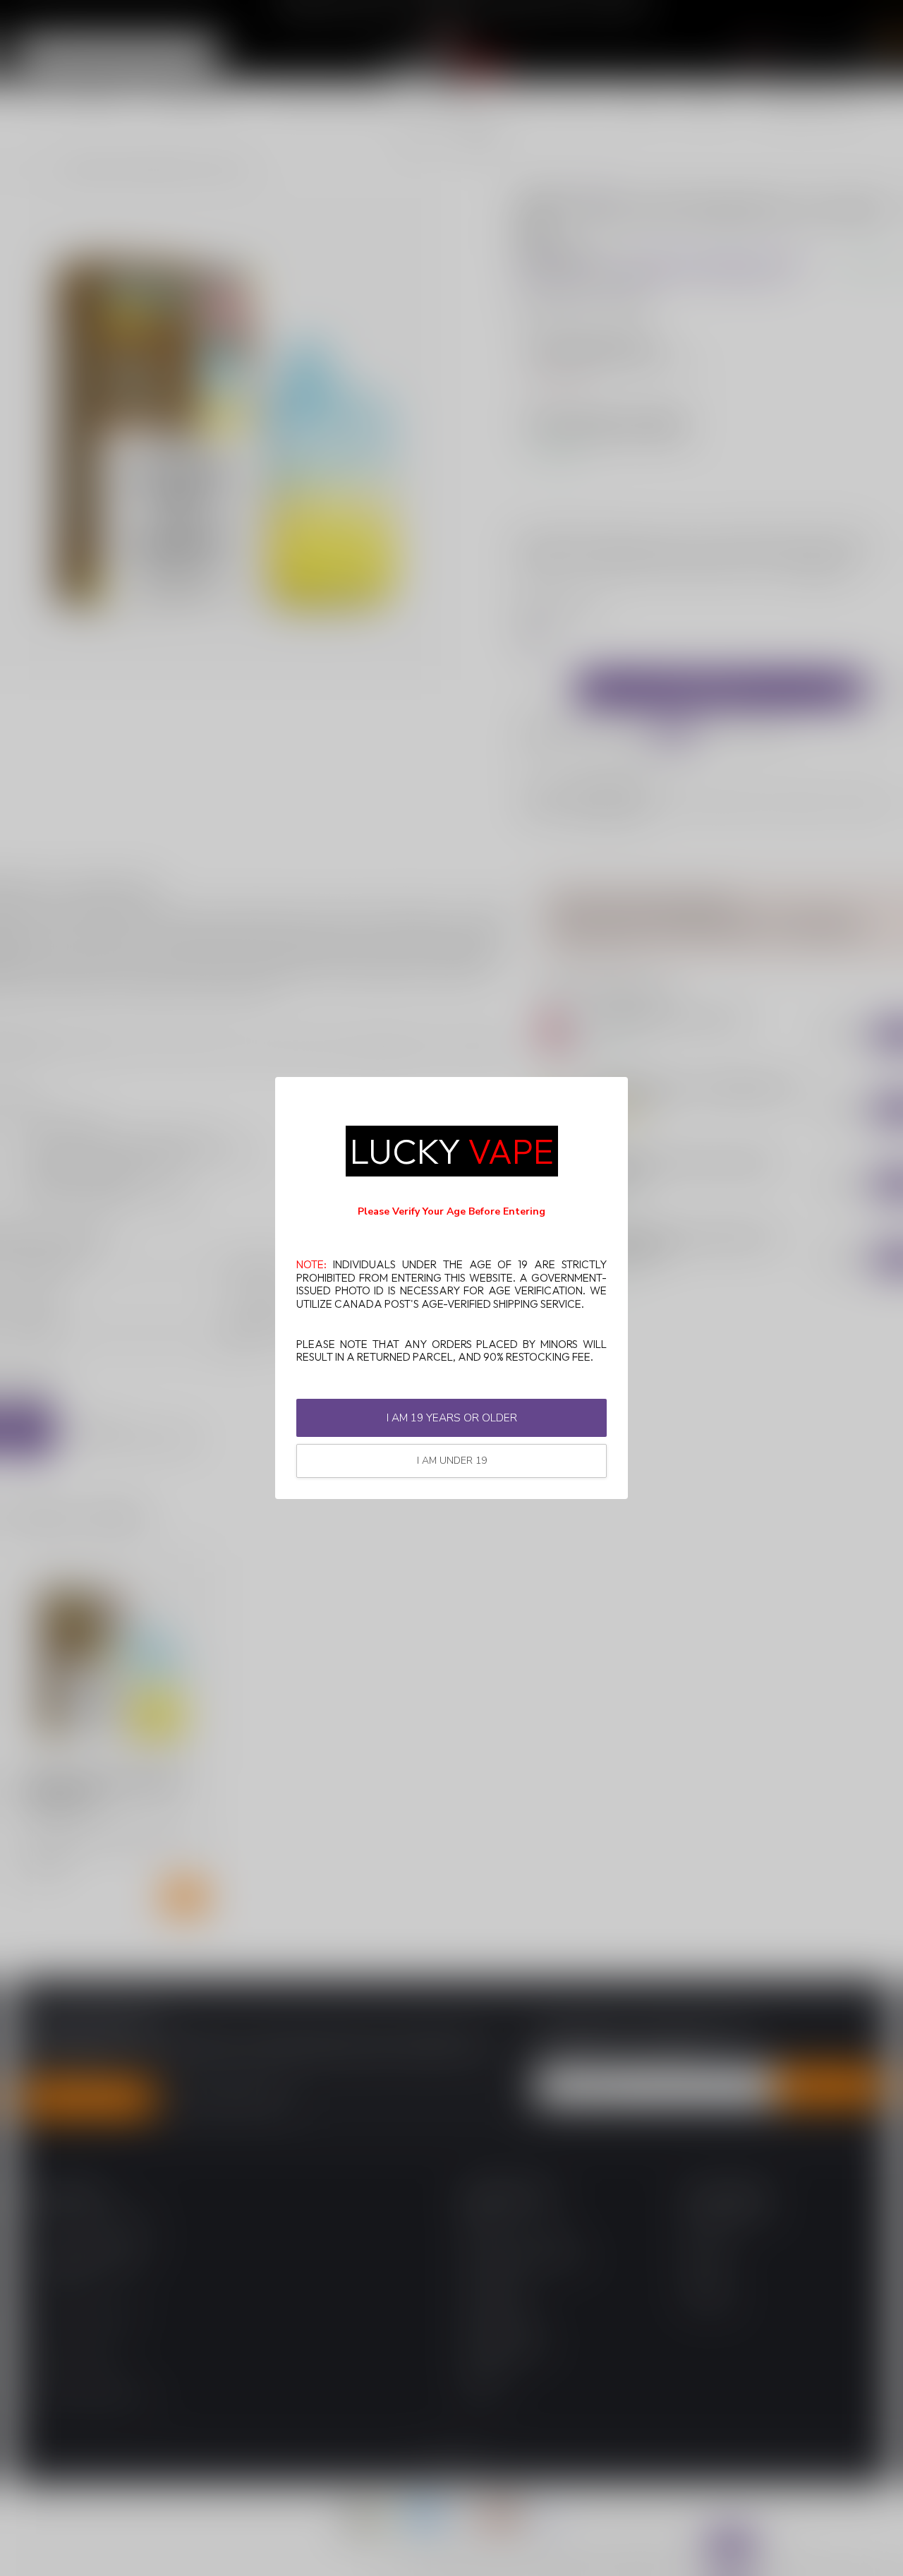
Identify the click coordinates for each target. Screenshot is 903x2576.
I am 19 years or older (452, 1418)
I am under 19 (452, 1461)
